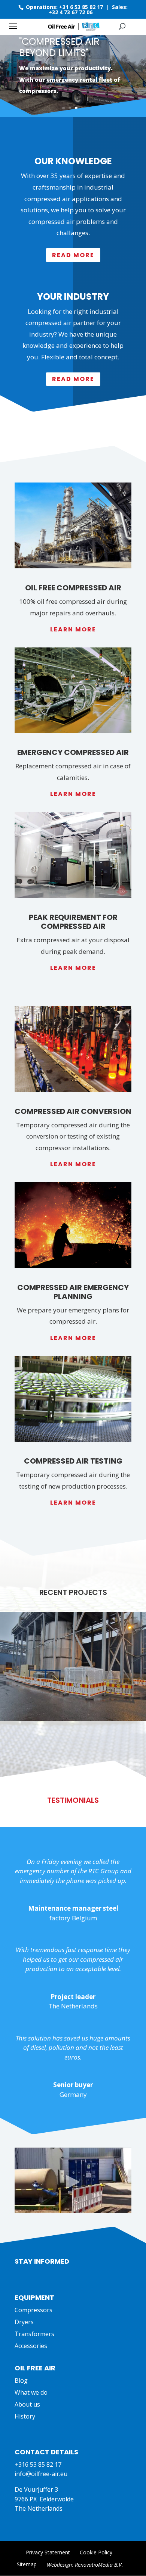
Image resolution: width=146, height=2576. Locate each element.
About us (27, 2404)
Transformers (34, 2334)
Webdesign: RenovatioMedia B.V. (85, 2565)
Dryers (24, 2322)
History (25, 2416)
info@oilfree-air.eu (41, 2474)
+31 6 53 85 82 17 (81, 7)
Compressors (34, 2310)
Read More (73, 255)
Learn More (73, 629)
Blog (21, 2380)
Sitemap (27, 2564)
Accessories (31, 2346)
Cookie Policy (96, 2552)
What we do (31, 2392)
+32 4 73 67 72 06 (71, 12)
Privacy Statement (48, 2552)
